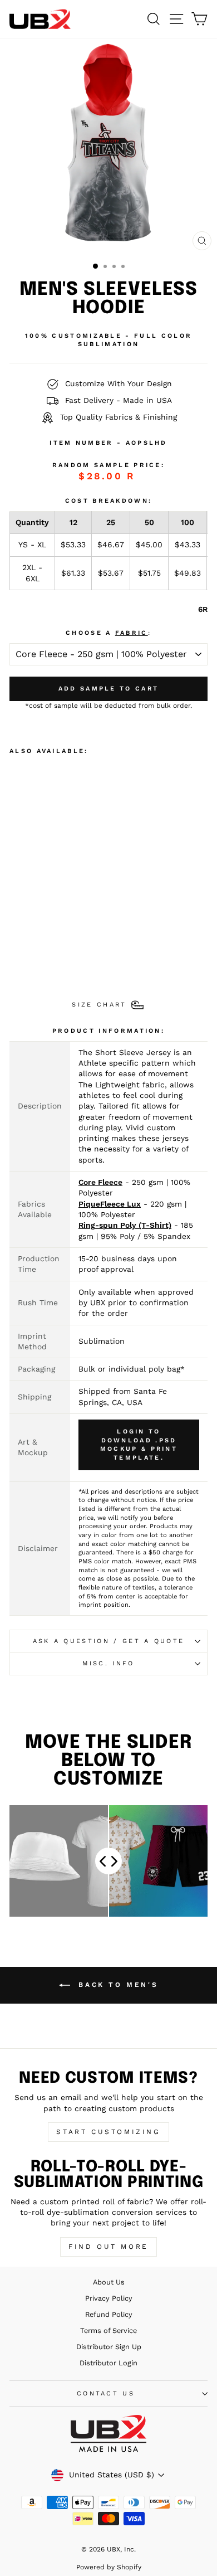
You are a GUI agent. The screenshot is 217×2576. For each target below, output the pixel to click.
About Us (109, 2282)
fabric (132, 633)
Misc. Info (108, 1663)
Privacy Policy (109, 2298)
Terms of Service (108, 2330)
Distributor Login (108, 2363)
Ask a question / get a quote (109, 1641)
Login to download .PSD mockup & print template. (139, 1445)
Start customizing (108, 2132)
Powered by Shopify (109, 2567)
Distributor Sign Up (109, 2347)
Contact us (106, 2393)
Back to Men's (116, 1985)
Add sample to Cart (108, 689)
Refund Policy (109, 2314)
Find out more (108, 2247)
